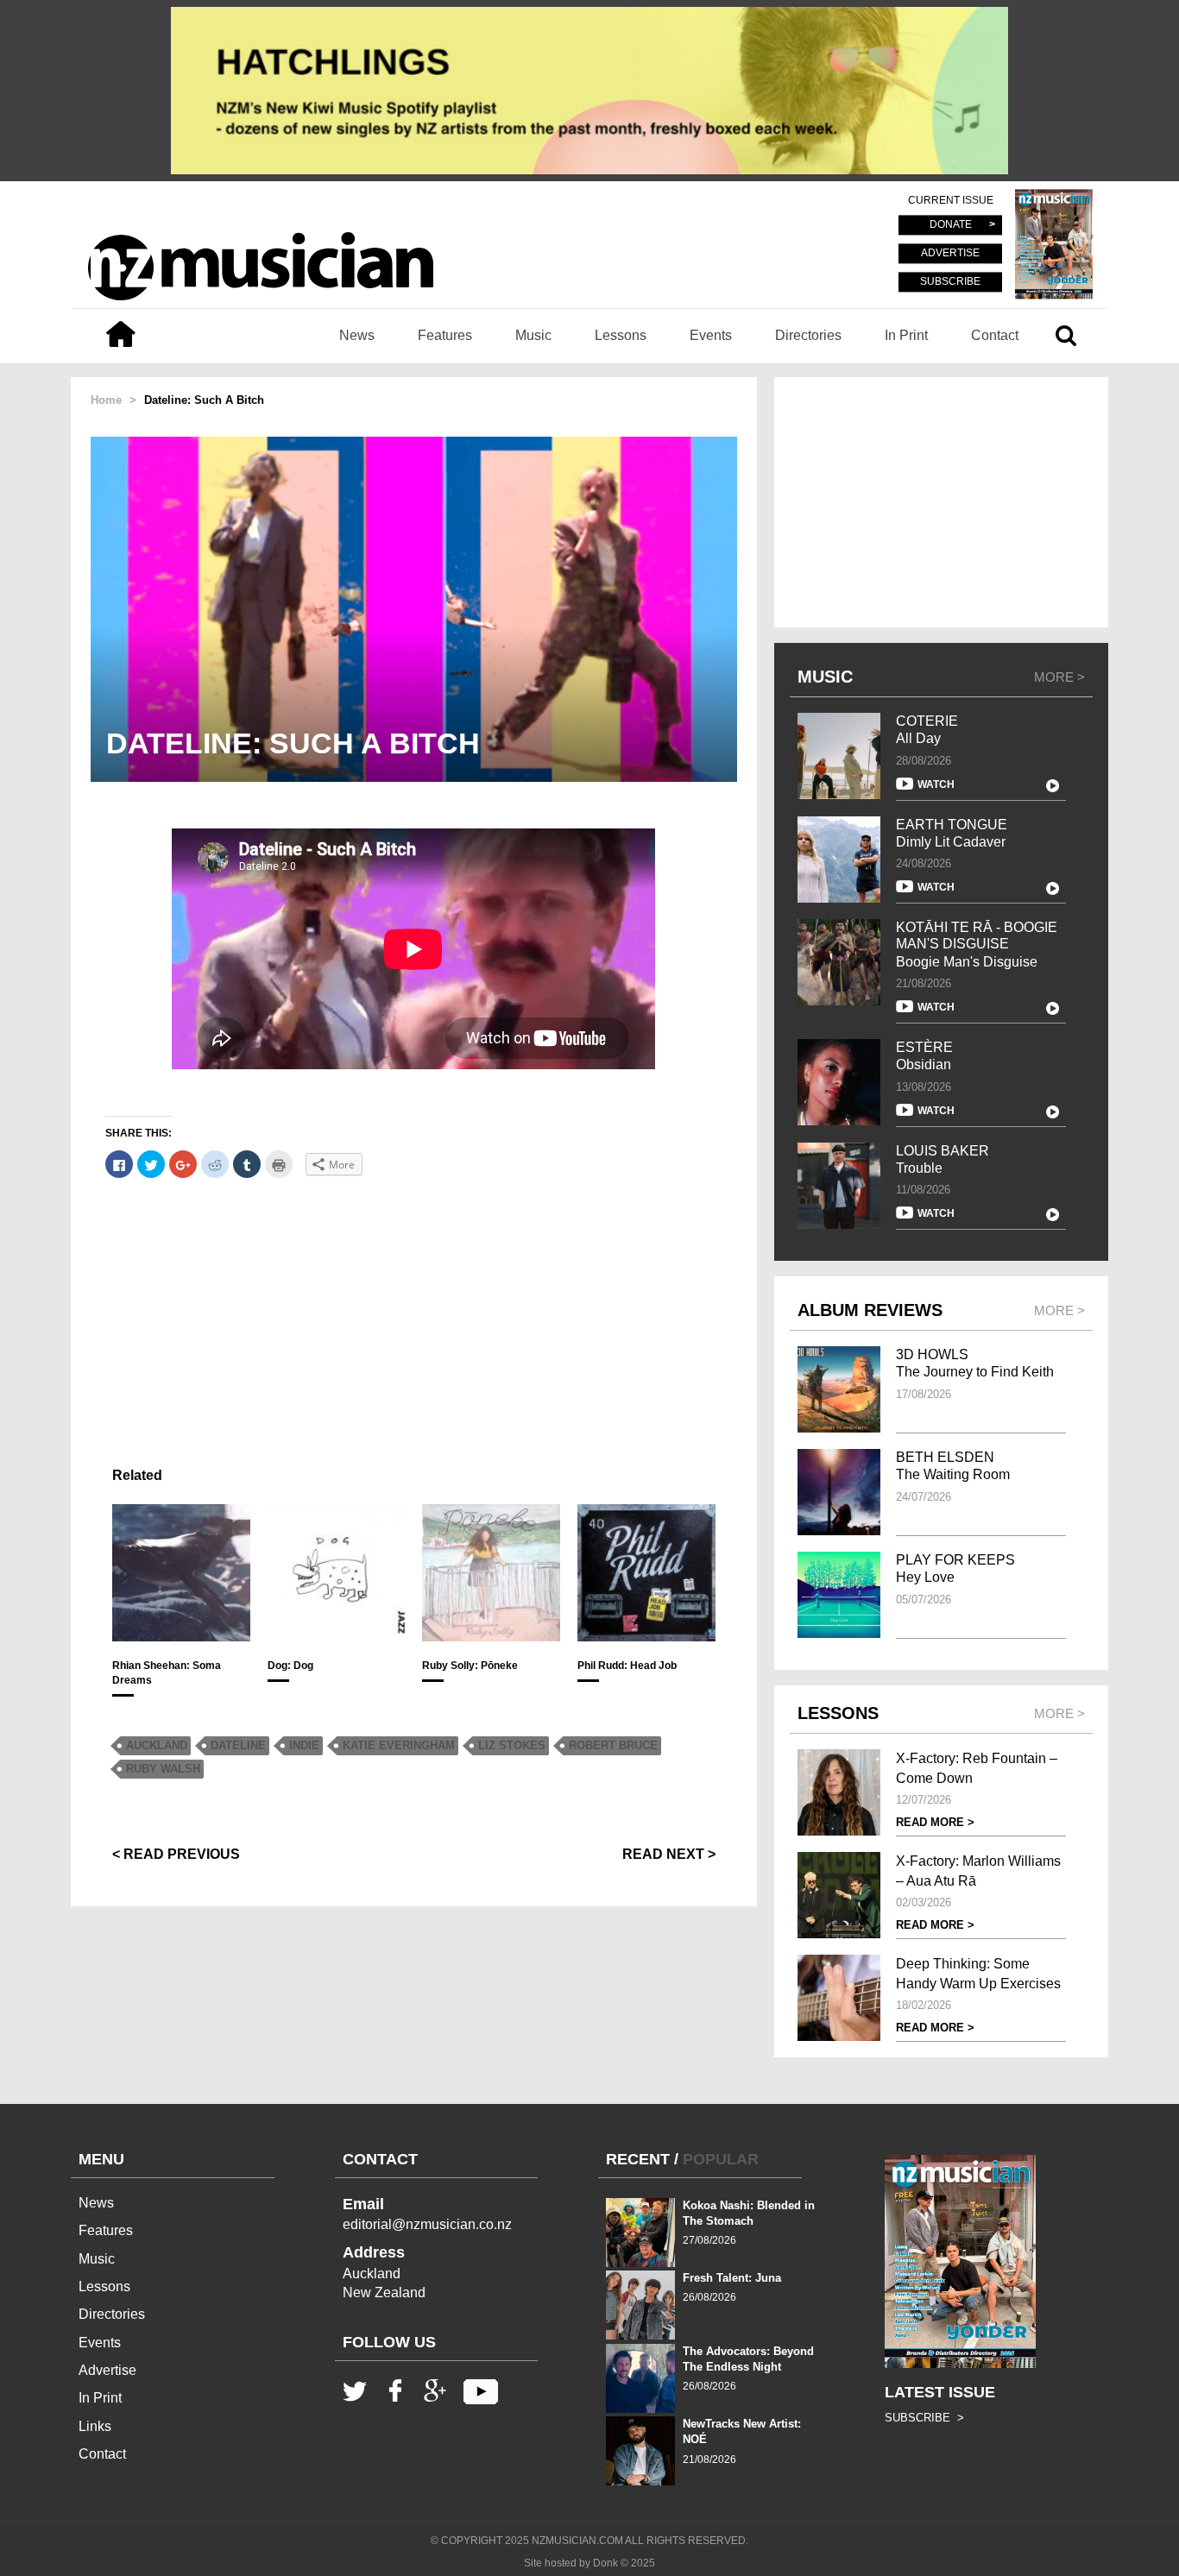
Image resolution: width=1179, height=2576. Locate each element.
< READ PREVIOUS (176, 1854)
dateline (238, 1745)
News (357, 335)
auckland (157, 1745)
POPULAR (721, 2159)
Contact (995, 335)
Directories (808, 335)
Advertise (107, 2370)
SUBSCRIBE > (924, 2418)
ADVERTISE (950, 254)
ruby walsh (163, 1769)
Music (533, 335)
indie (304, 1745)
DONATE (951, 225)
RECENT (638, 2159)
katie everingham (399, 1745)
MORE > (1059, 677)
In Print (906, 335)
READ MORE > (935, 1822)
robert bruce (613, 1745)
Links (95, 2426)
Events (711, 335)
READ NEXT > (669, 1854)
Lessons (621, 335)
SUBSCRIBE (950, 281)
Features (445, 335)
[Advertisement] (414, 1314)
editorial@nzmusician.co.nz (427, 2224)
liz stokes (512, 1745)
